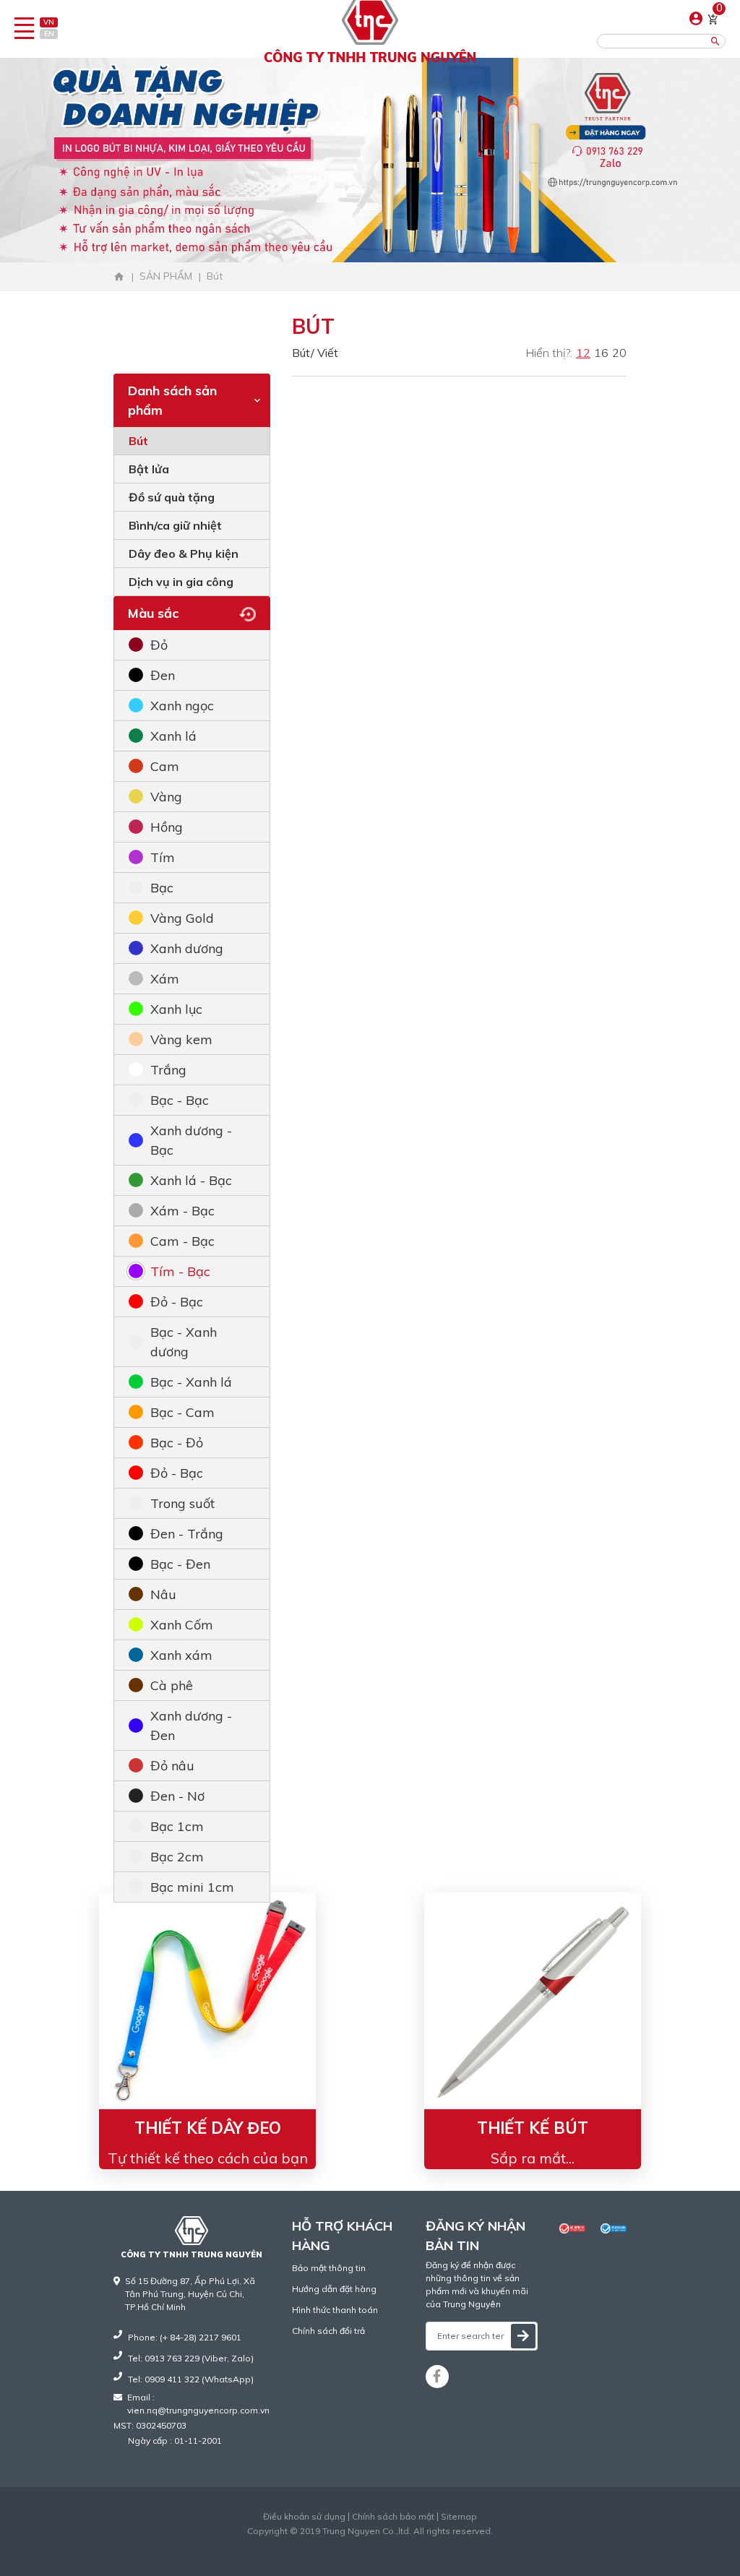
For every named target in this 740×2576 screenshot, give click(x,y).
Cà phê (172, 1685)
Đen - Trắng (187, 1534)
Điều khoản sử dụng (304, 2517)
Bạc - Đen (180, 1564)
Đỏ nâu (172, 1766)
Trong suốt (182, 1503)
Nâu (163, 1594)
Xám (165, 979)
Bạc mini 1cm (192, 1887)
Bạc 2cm (177, 1857)
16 (601, 353)
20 (619, 353)
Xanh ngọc (182, 706)
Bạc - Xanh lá (191, 1382)
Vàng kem (181, 1039)
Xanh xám (181, 1655)
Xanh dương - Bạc (191, 1140)
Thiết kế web (340, 2544)
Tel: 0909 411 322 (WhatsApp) (191, 2379)
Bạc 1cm (177, 1826)
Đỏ (159, 645)
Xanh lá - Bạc (191, 1180)
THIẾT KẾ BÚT (533, 2128)
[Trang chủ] (119, 277)
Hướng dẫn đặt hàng (334, 2289)
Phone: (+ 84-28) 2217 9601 (185, 2337)
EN (49, 34)
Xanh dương (187, 948)
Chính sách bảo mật (393, 2517)
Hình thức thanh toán (335, 2310)
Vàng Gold (182, 918)
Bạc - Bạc (180, 1100)
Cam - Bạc (182, 1241)
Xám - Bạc (182, 1211)
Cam (165, 766)
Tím (163, 857)
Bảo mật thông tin (329, 2268)
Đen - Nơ (177, 1796)
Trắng (168, 1070)
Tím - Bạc (180, 1271)
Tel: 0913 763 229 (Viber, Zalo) (191, 2358)
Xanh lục (176, 1009)
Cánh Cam (405, 2544)
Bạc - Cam (182, 1412)
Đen (163, 675)
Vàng (166, 797)
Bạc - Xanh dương (184, 1342)
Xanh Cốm (182, 1625)
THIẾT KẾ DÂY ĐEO (208, 2128)
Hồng (167, 827)
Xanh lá (173, 736)
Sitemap (459, 2517)
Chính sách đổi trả (328, 2331)
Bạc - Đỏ (177, 1443)
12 (583, 353)
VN (49, 22)
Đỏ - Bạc (177, 1302)
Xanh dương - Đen (191, 1726)
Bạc (162, 888)
